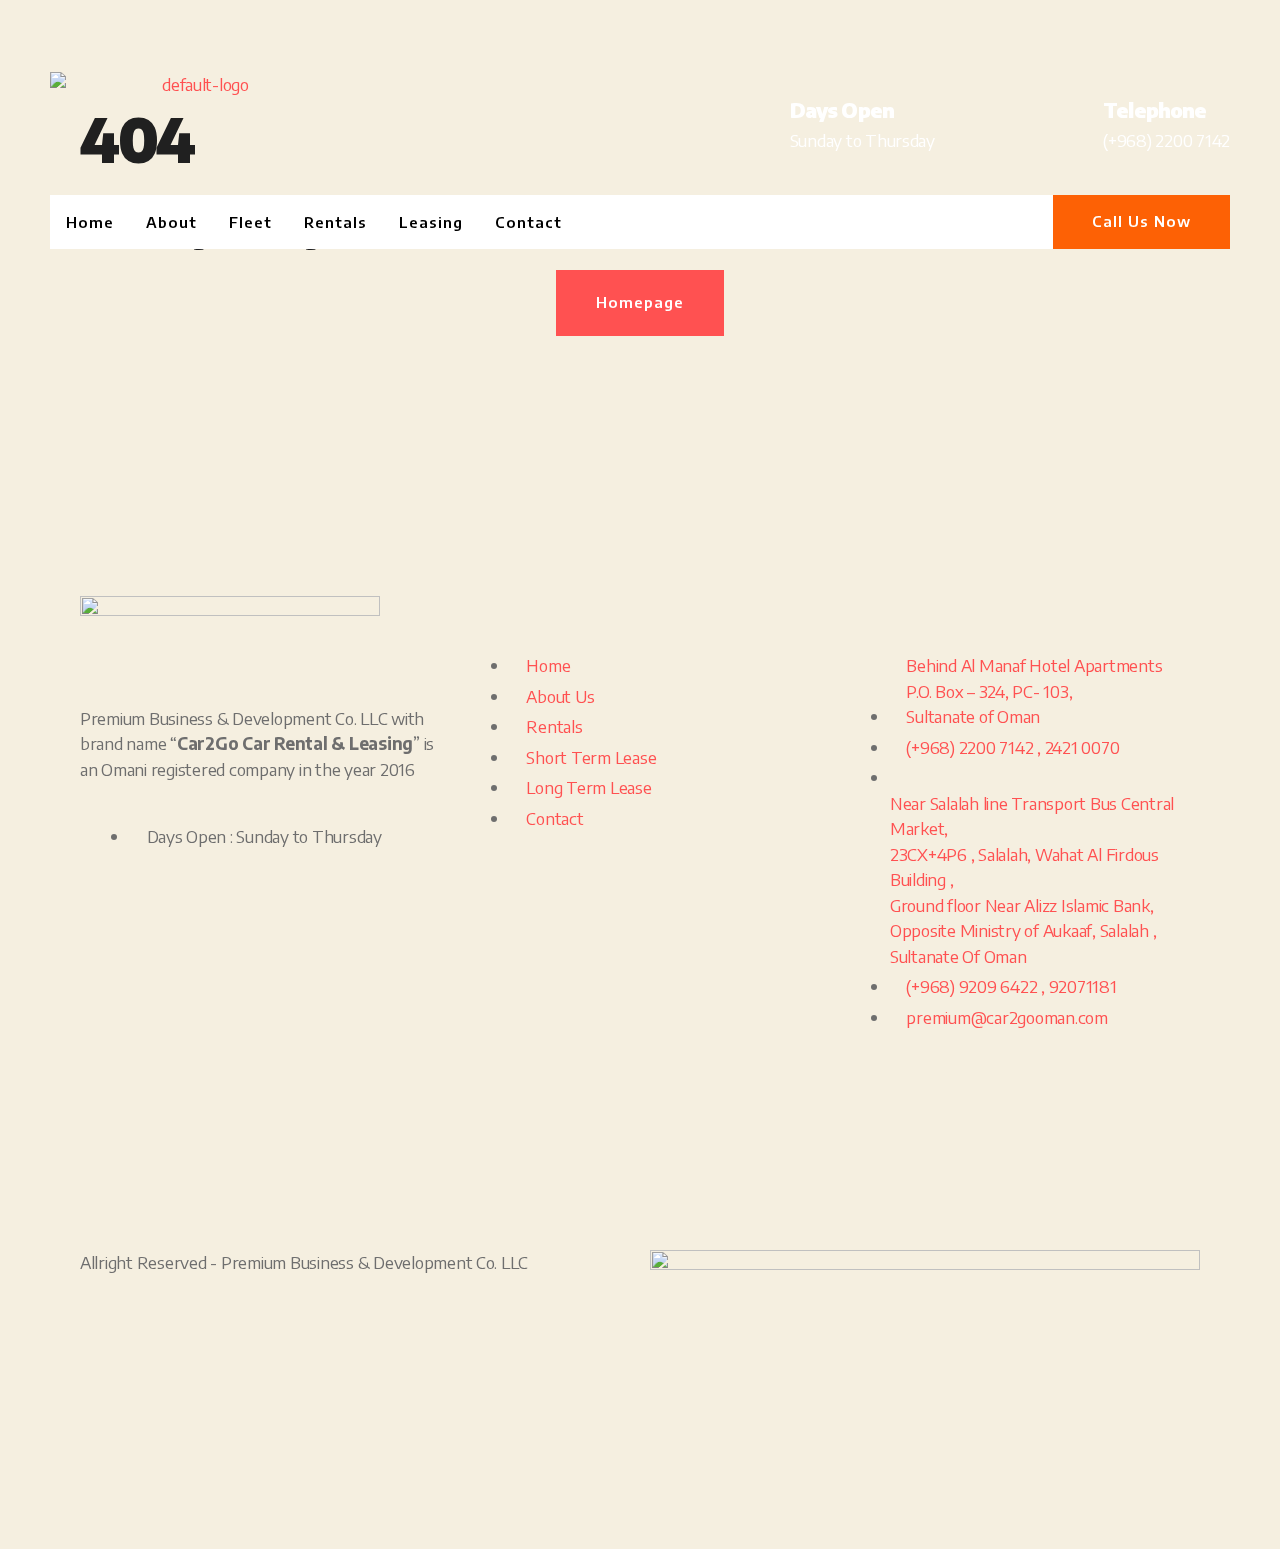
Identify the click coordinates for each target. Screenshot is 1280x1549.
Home (90, 222)
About (171, 222)
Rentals (335, 222)
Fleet (250, 222)
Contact (528, 222)
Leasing (431, 222)
